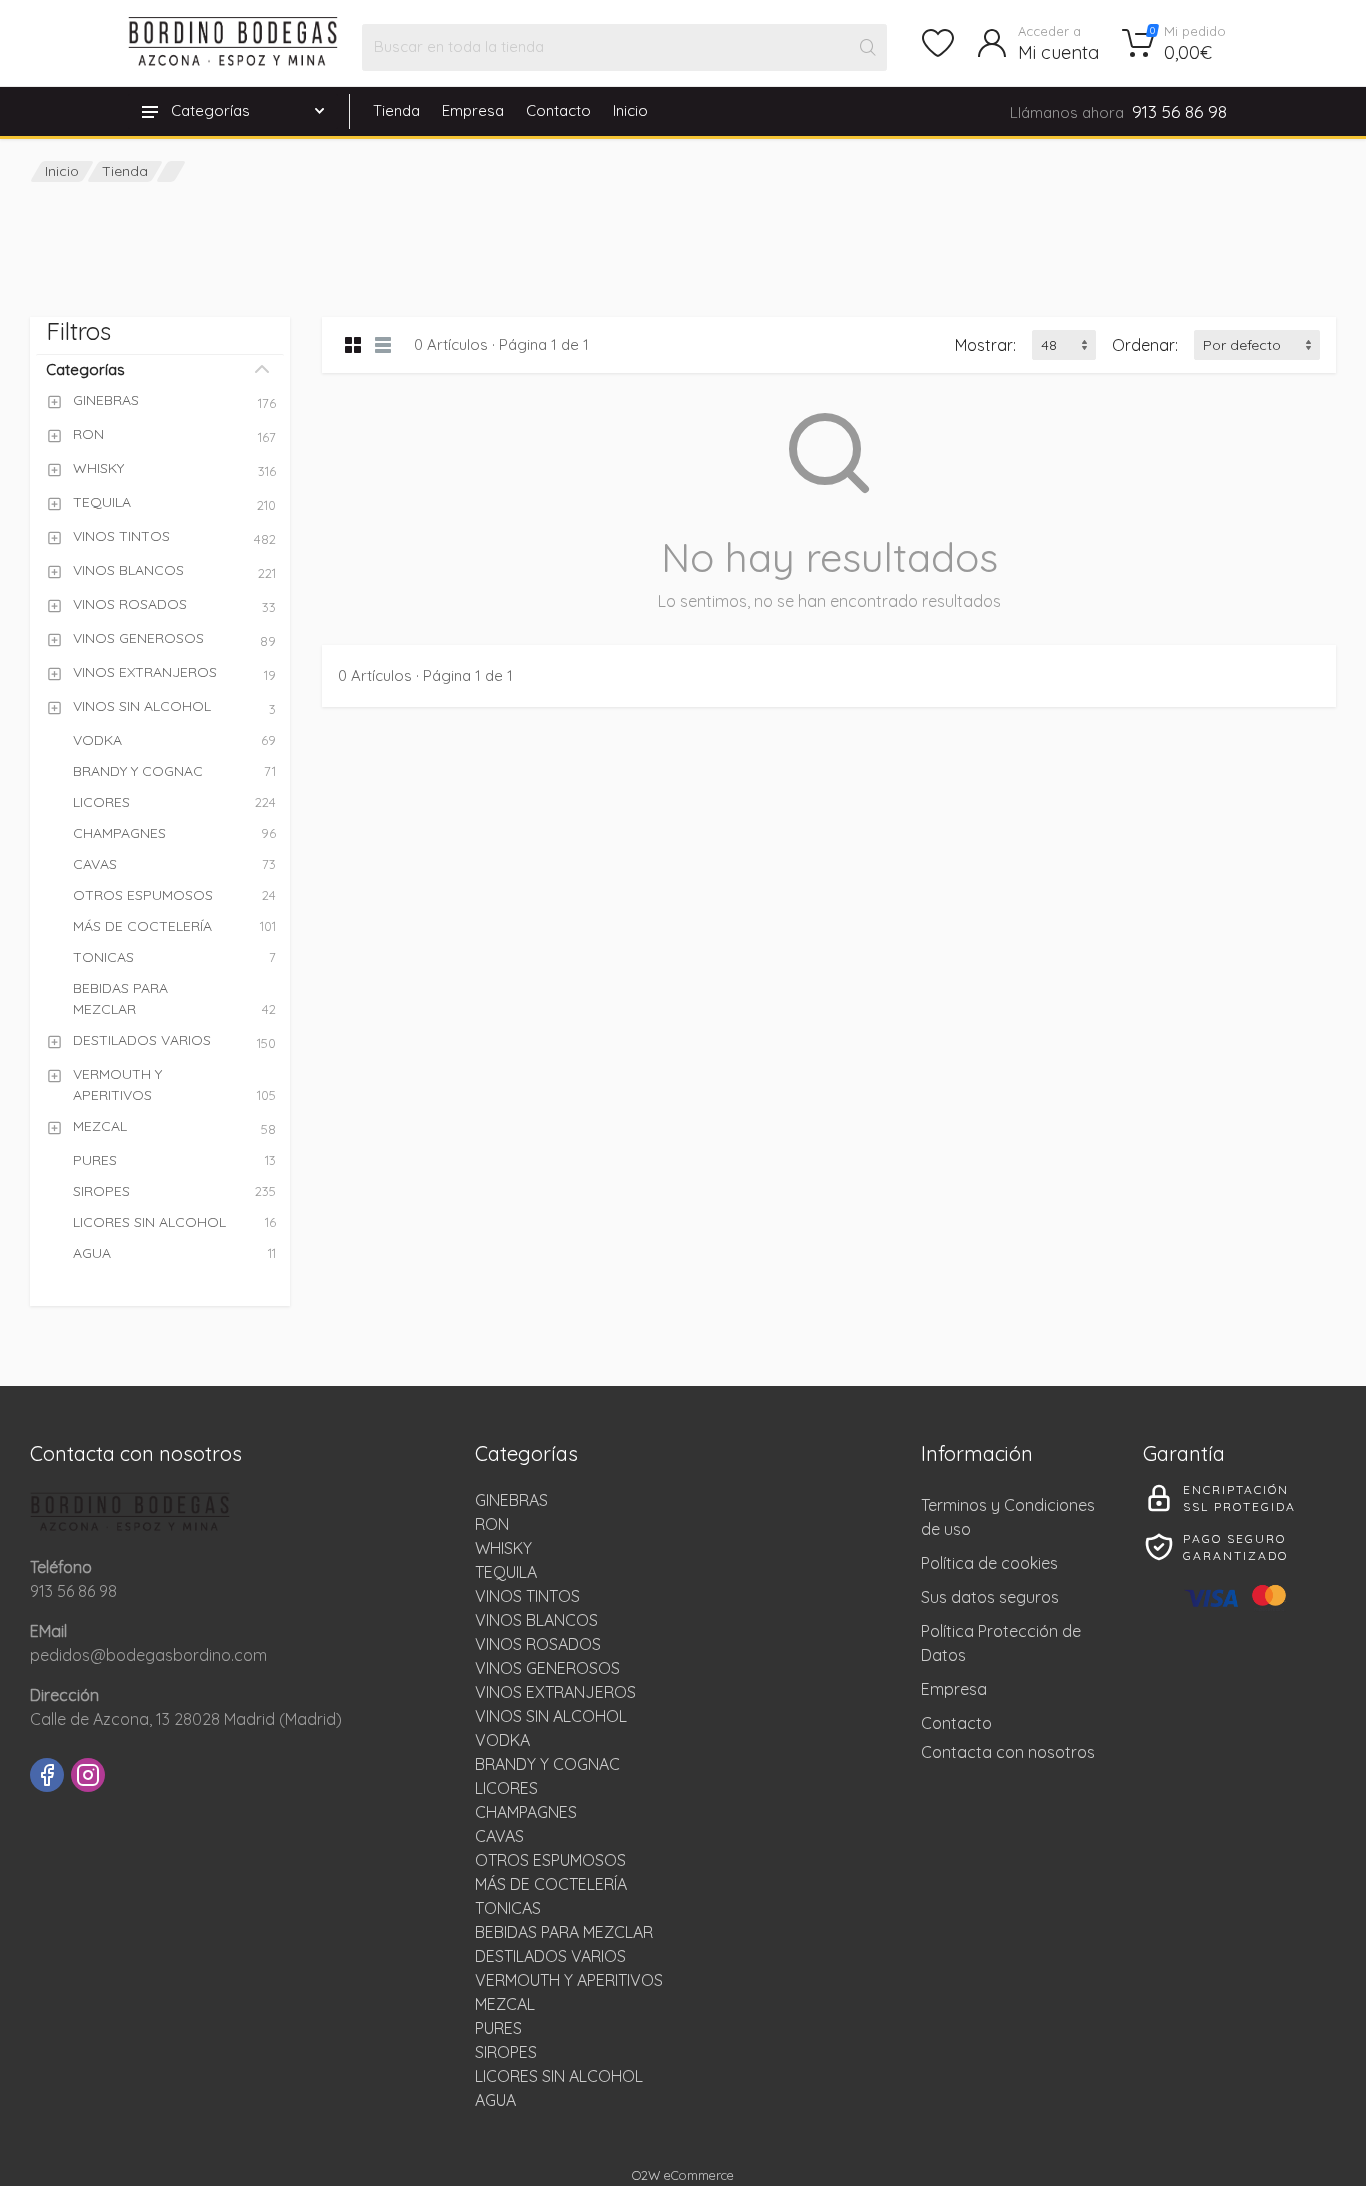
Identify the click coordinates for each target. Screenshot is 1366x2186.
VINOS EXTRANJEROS (555, 1692)
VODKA (502, 1740)
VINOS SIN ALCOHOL (551, 1716)
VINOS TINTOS (527, 1596)
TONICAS (508, 1908)
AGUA (495, 2100)
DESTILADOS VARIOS (550, 1956)
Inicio (630, 110)
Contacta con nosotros (1008, 1752)
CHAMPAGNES (526, 1812)
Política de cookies (989, 1563)
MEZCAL (505, 2004)
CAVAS (499, 1836)
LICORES (506, 1788)
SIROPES (506, 2052)
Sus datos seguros (990, 1597)
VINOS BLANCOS (536, 1620)
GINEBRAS (511, 1500)
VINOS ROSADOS (538, 1644)
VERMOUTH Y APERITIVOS (569, 1980)
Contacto (558, 110)
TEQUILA (506, 1572)
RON (492, 1524)
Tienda (396, 110)
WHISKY (503, 1548)
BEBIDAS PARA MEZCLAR (564, 1932)
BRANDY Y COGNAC (547, 1764)
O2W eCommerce (683, 2175)
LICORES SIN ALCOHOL (559, 2076)
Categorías (85, 369)
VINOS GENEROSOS (547, 1668)
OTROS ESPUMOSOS (550, 1860)
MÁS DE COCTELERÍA (551, 1884)
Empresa (473, 110)
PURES (498, 2028)
